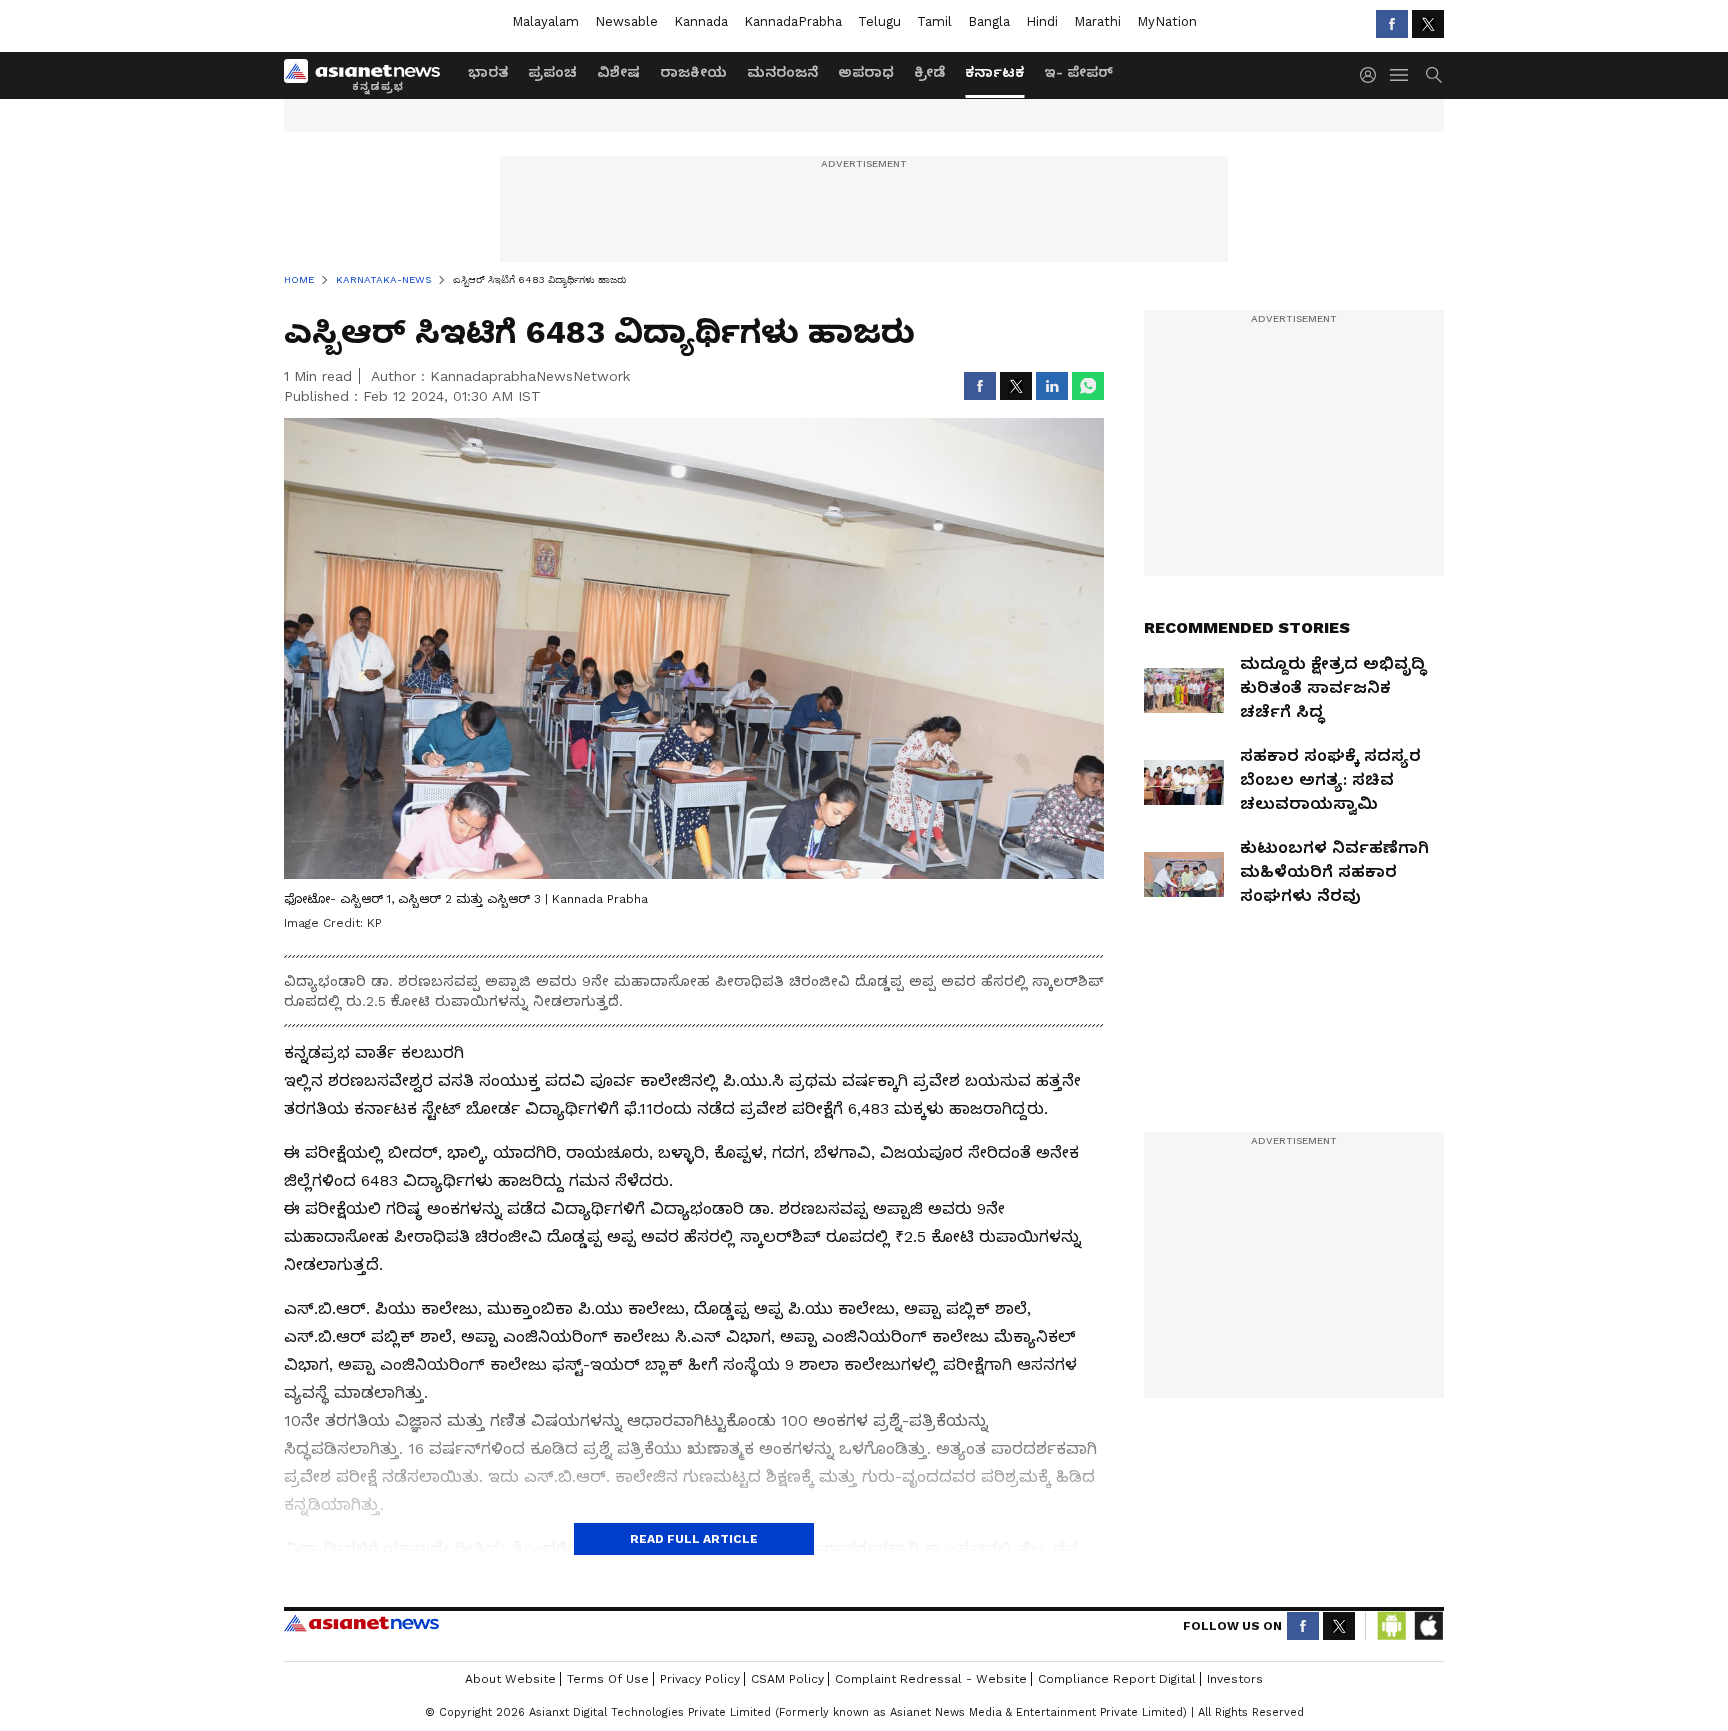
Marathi (1097, 21)
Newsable (626, 21)
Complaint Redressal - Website (931, 1679)
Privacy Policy (700, 1679)
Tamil (934, 21)
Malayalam (545, 21)
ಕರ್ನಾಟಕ (994, 72)
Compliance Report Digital (1117, 1679)
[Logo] (369, 75)
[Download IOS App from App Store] (1428, 1626)
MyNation (1167, 21)
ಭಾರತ (488, 72)
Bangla (989, 21)
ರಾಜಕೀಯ (693, 72)
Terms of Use (608, 1679)
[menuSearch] (1434, 75)
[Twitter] (1428, 24)
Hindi (1042, 21)
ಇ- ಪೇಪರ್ (1078, 72)
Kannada (701, 21)
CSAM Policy (787, 1679)
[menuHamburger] (1400, 75)
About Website (510, 1679)
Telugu (879, 21)
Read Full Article (694, 1539)
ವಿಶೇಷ (618, 72)
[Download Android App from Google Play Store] (1392, 1626)
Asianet (361, 1623)
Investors (1235, 1679)
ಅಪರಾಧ (866, 72)
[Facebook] (1392, 24)
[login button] (1373, 75)
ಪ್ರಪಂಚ (552, 72)
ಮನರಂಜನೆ (782, 72)
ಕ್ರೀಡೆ (929, 72)
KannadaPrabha (793, 21)
